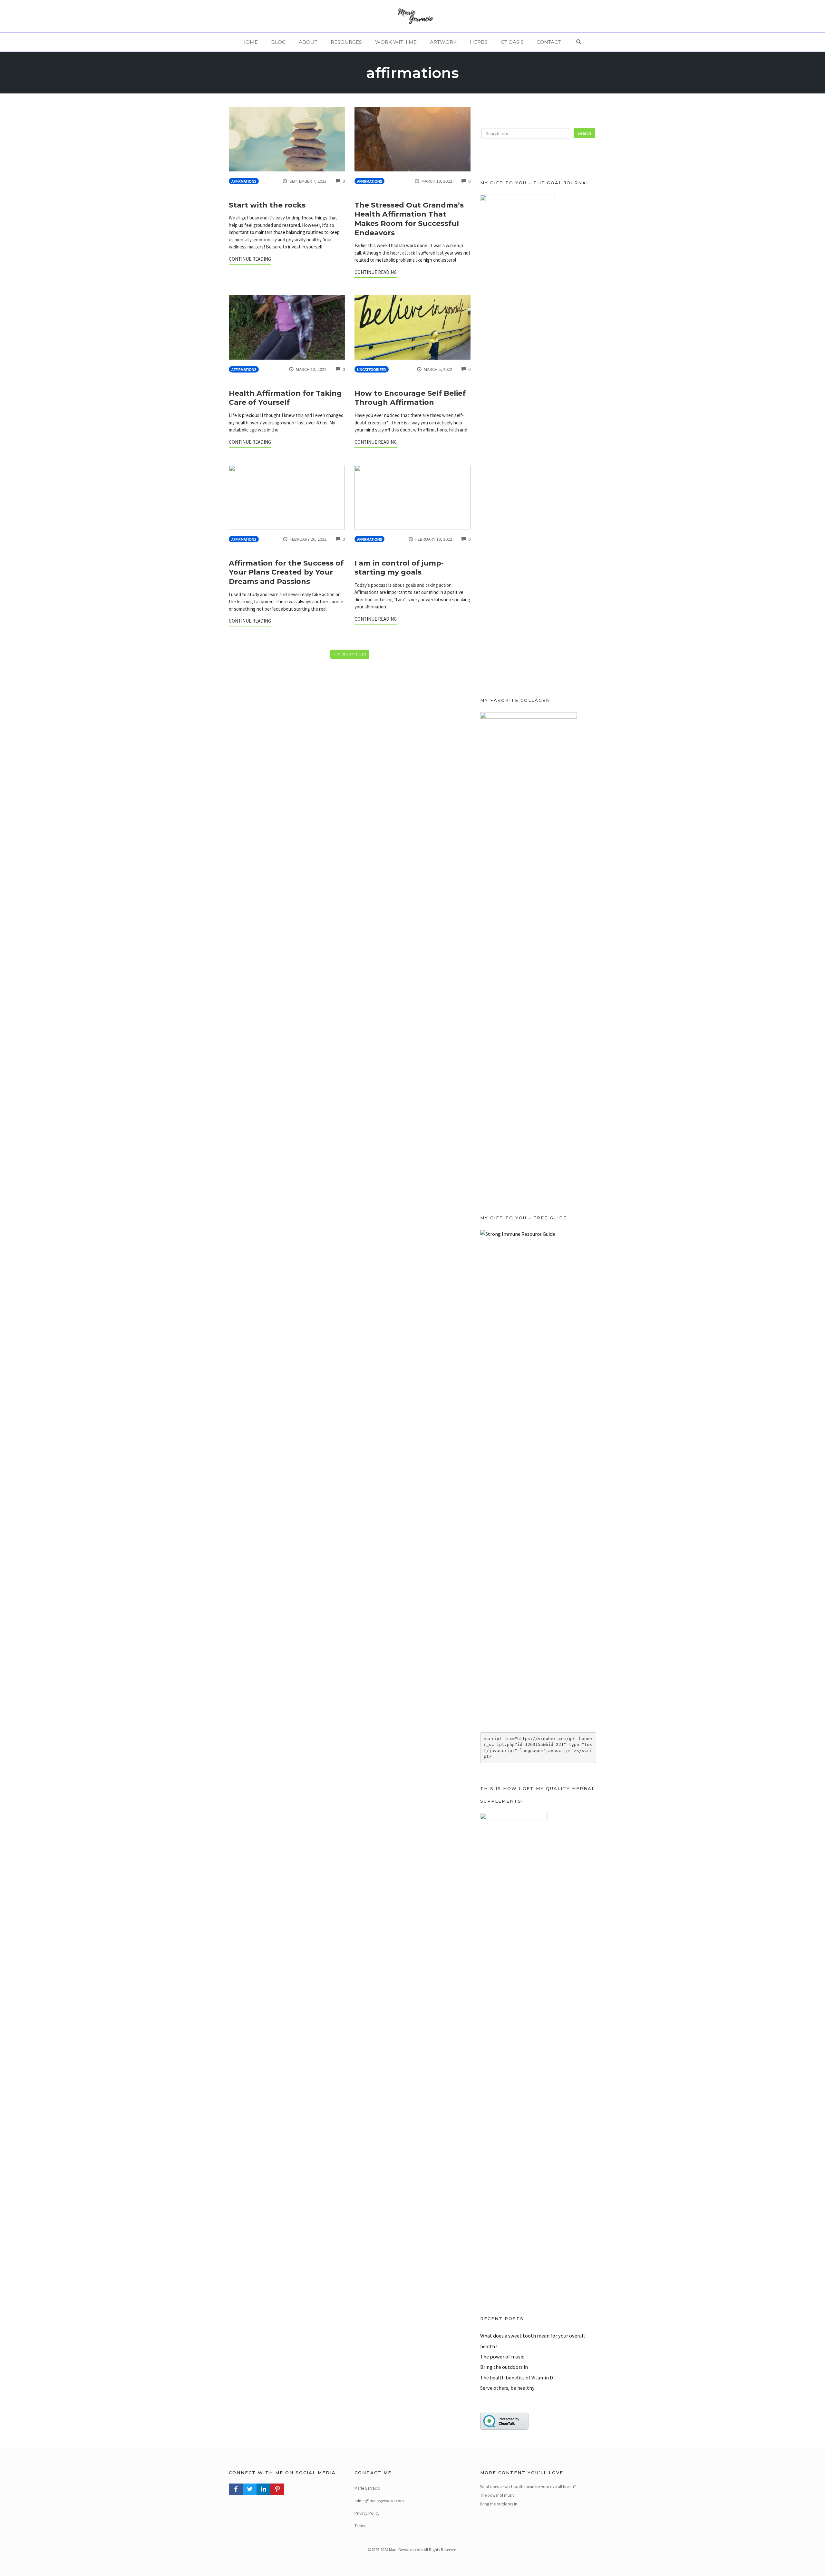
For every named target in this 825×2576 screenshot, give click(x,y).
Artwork (443, 42)
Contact (549, 42)
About (308, 42)
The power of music (502, 2357)
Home (250, 42)
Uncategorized (372, 369)
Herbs (479, 42)
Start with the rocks (267, 205)
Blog (278, 42)
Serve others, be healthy (507, 2388)
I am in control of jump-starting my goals (399, 568)
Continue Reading (250, 259)
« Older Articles (350, 654)
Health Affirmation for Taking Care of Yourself (285, 398)
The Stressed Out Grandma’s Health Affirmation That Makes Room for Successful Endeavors (409, 219)
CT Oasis (512, 42)
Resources (346, 42)
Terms (360, 2526)
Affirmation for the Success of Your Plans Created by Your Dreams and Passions (286, 572)
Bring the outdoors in (504, 2367)
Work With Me (396, 42)
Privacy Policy (367, 2513)
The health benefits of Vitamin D (517, 2377)
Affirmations (244, 181)
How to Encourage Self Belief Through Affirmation (410, 398)
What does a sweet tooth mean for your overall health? (528, 2487)
